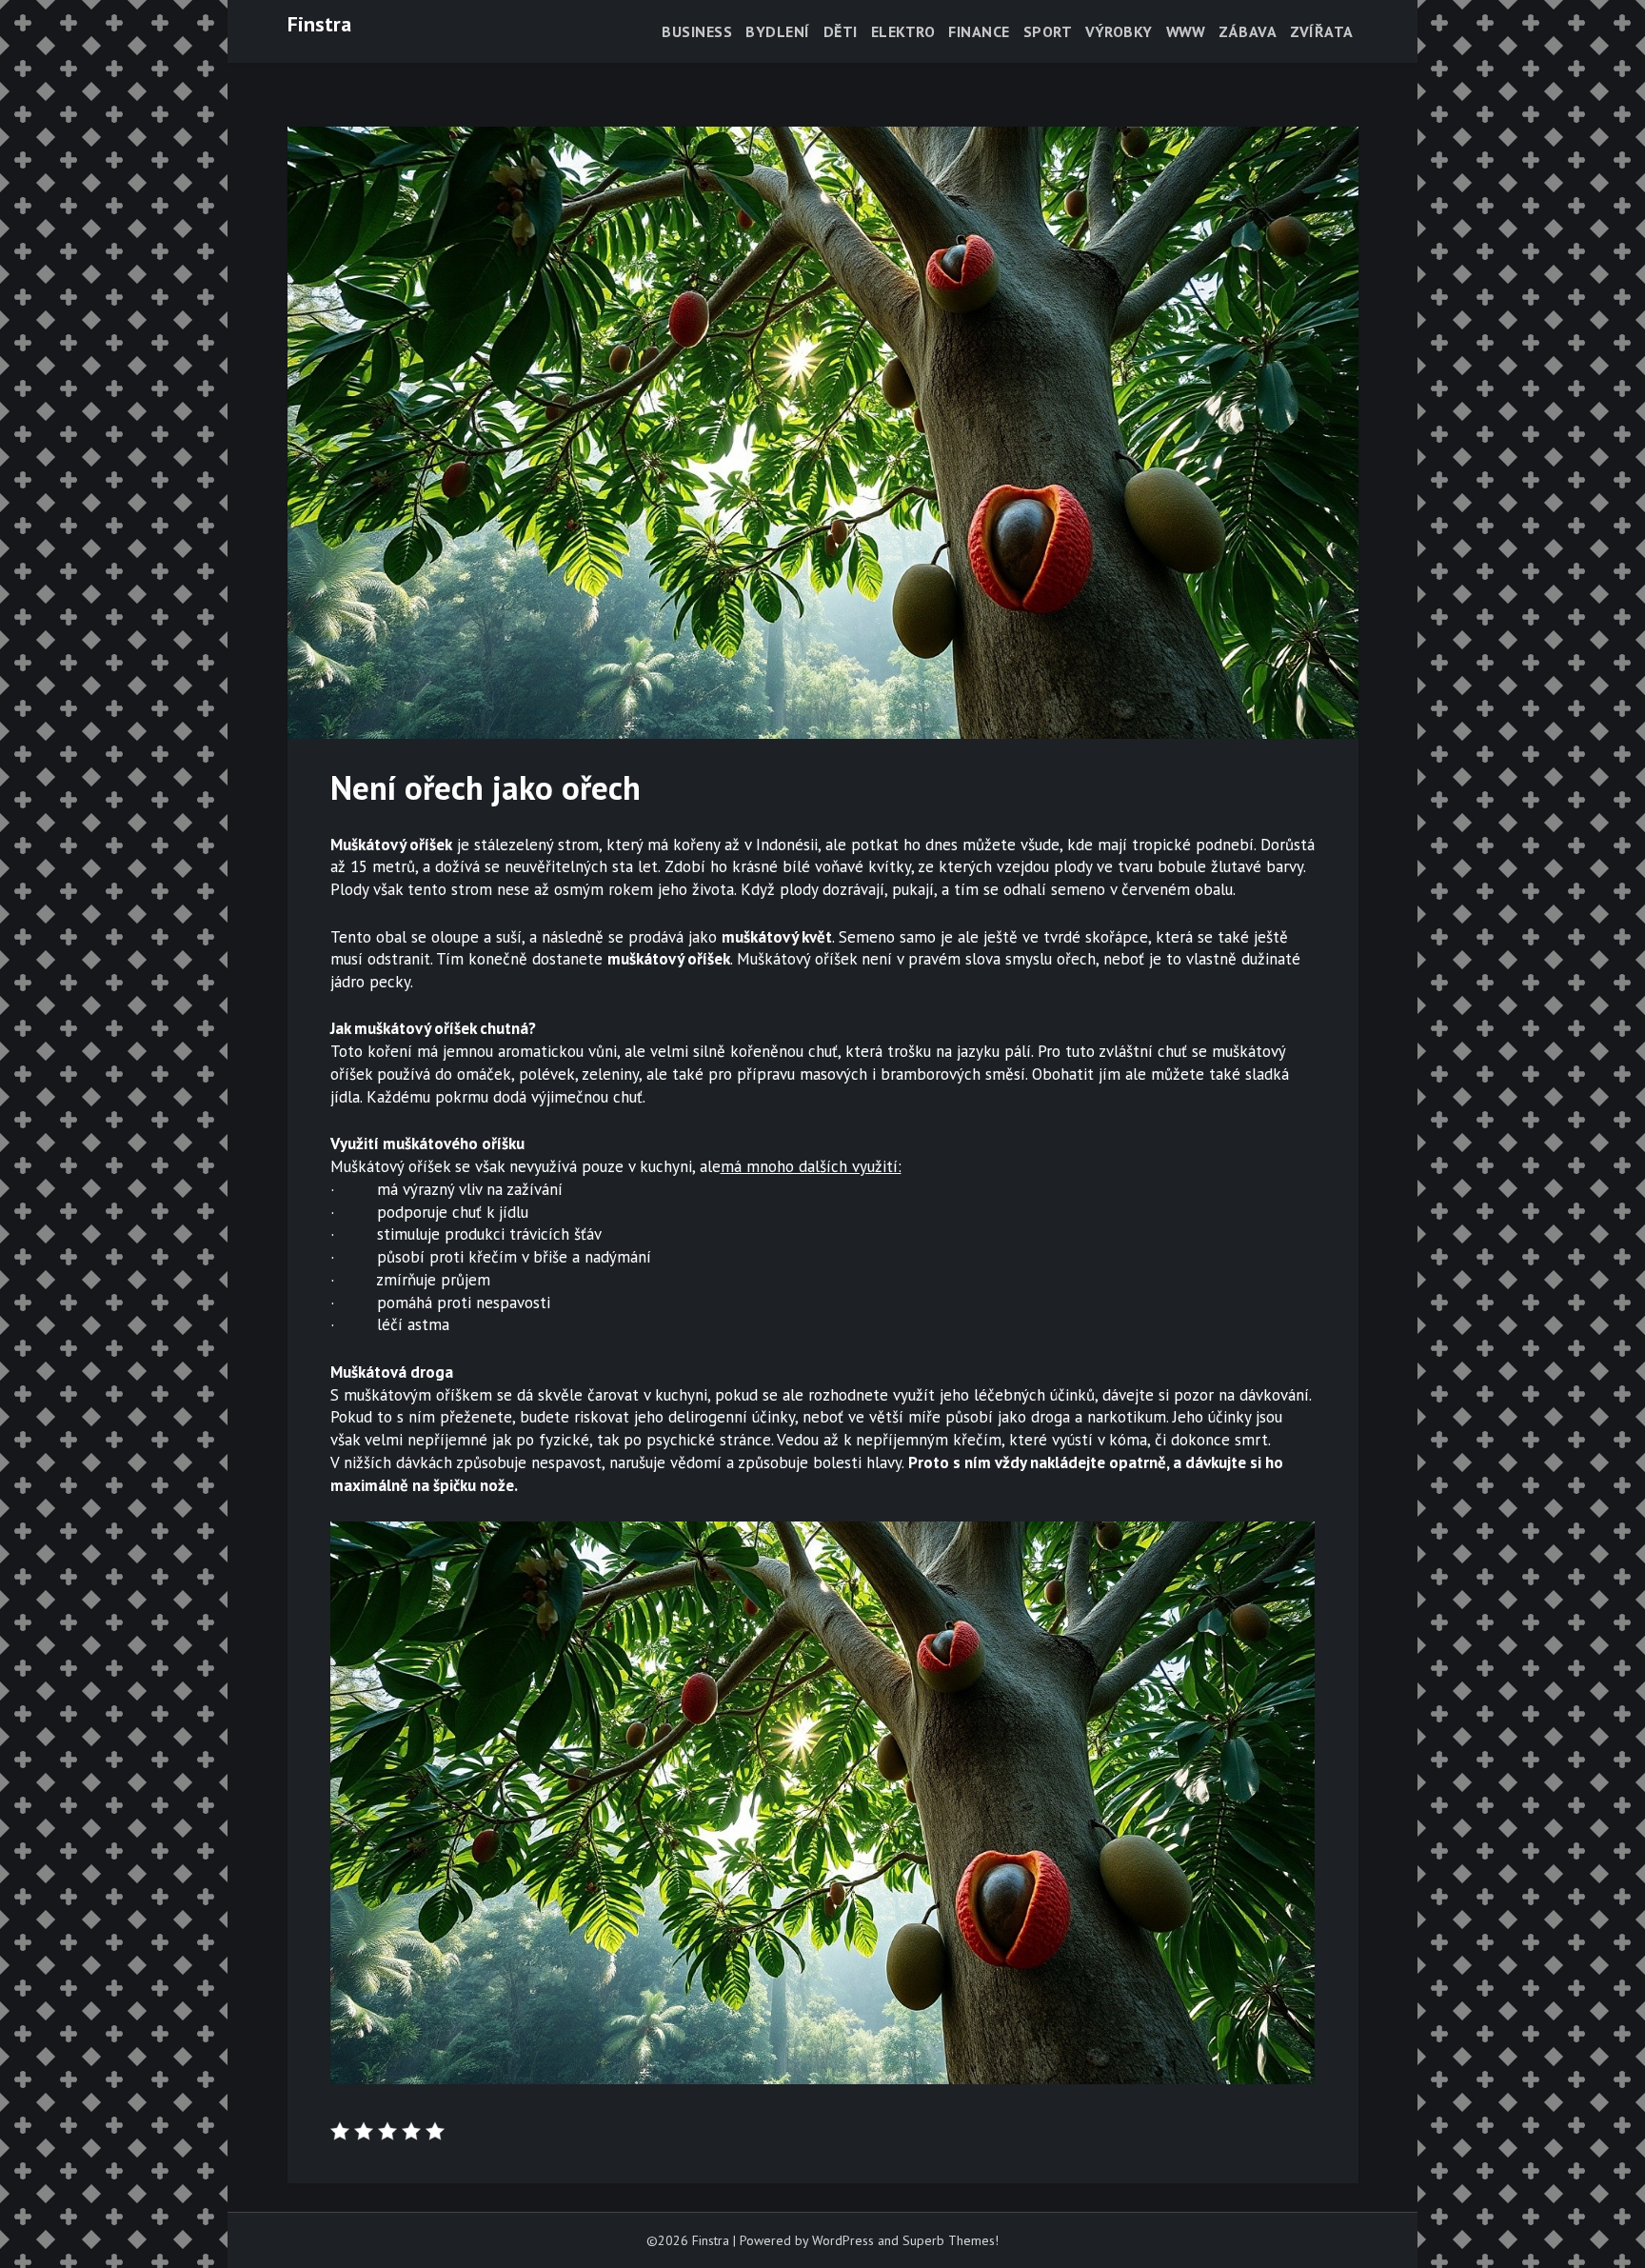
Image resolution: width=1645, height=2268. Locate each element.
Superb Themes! (951, 2240)
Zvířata (1322, 31)
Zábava (1248, 31)
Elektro (903, 31)
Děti (841, 31)
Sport (1048, 31)
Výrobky (1119, 31)
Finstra (319, 24)
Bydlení (778, 31)
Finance (979, 31)
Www (1186, 31)
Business (697, 31)
